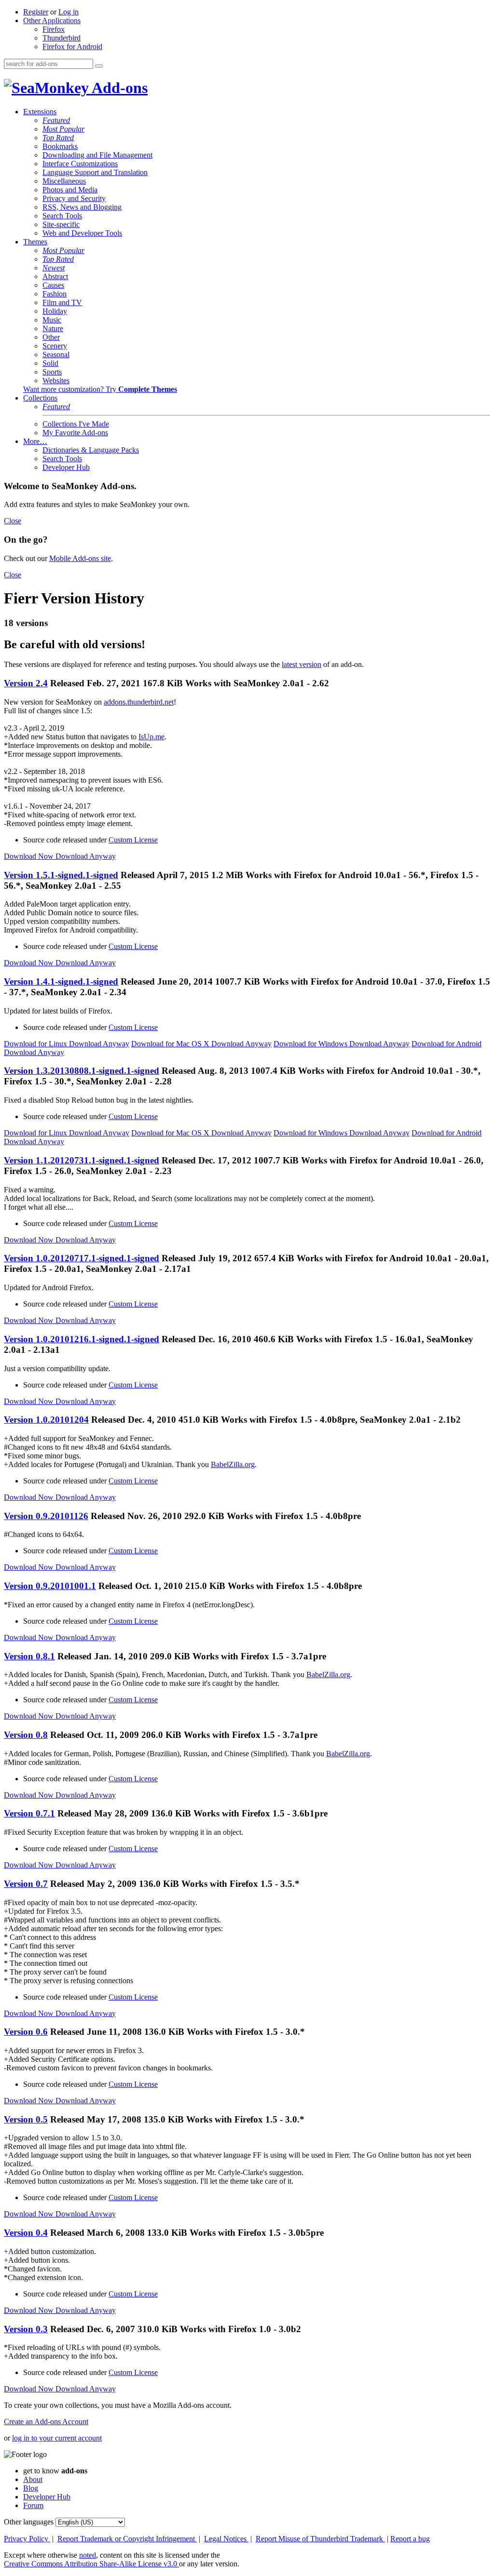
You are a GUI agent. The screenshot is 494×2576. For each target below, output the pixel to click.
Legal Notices (226, 2539)
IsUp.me (151, 737)
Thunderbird (62, 38)
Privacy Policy (27, 2539)
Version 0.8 (26, 1735)
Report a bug (410, 2539)
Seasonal (56, 354)
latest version (302, 664)
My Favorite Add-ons (75, 433)
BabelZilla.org (233, 1464)
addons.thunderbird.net (139, 702)
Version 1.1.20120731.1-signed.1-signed (82, 1160)
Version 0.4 (26, 2233)
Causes (53, 285)
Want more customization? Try (100, 389)
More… (35, 441)
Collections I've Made (76, 424)
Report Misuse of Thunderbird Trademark (320, 2539)
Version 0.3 (26, 2329)
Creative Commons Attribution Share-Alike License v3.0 (91, 2564)
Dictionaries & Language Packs (91, 450)
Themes (35, 242)
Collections (40, 398)
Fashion (55, 294)
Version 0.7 (26, 1884)
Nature (53, 328)
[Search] (99, 66)
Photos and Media (70, 190)
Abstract (55, 276)
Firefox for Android (72, 47)
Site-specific (61, 224)
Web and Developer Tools (82, 233)
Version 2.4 (26, 683)
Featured (56, 120)
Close (13, 521)
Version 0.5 (26, 2119)
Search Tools (62, 216)
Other (51, 337)
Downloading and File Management (97, 155)
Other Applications (52, 20)
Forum (33, 2505)
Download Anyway (86, 856)
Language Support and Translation (95, 172)
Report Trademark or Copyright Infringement (127, 2539)
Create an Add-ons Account (46, 2422)
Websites (56, 380)
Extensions (40, 112)
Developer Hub (66, 467)
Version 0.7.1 (29, 1813)
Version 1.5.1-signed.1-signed (61, 875)
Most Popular (63, 129)
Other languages (29, 2522)
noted (88, 2555)
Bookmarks (60, 146)
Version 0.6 (26, 2032)
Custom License (133, 840)
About (33, 2479)
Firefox (54, 29)
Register (36, 12)
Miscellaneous (64, 181)
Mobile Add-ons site (80, 558)
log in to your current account (57, 2438)
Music (52, 320)
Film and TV (62, 302)
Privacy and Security (74, 198)
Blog (31, 2488)
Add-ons (118, 88)
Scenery (55, 346)
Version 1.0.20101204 (46, 1420)
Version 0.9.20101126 (46, 1516)
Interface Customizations (80, 164)
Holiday (55, 311)
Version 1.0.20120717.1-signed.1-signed (82, 1258)
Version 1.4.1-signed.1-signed (61, 981)
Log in (69, 12)
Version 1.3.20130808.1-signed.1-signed (82, 1071)
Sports (52, 372)
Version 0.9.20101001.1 (50, 1586)
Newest (54, 268)
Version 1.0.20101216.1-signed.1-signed (82, 1339)
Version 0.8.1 (29, 1656)
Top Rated (58, 138)
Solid (50, 363)
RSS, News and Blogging (82, 207)
